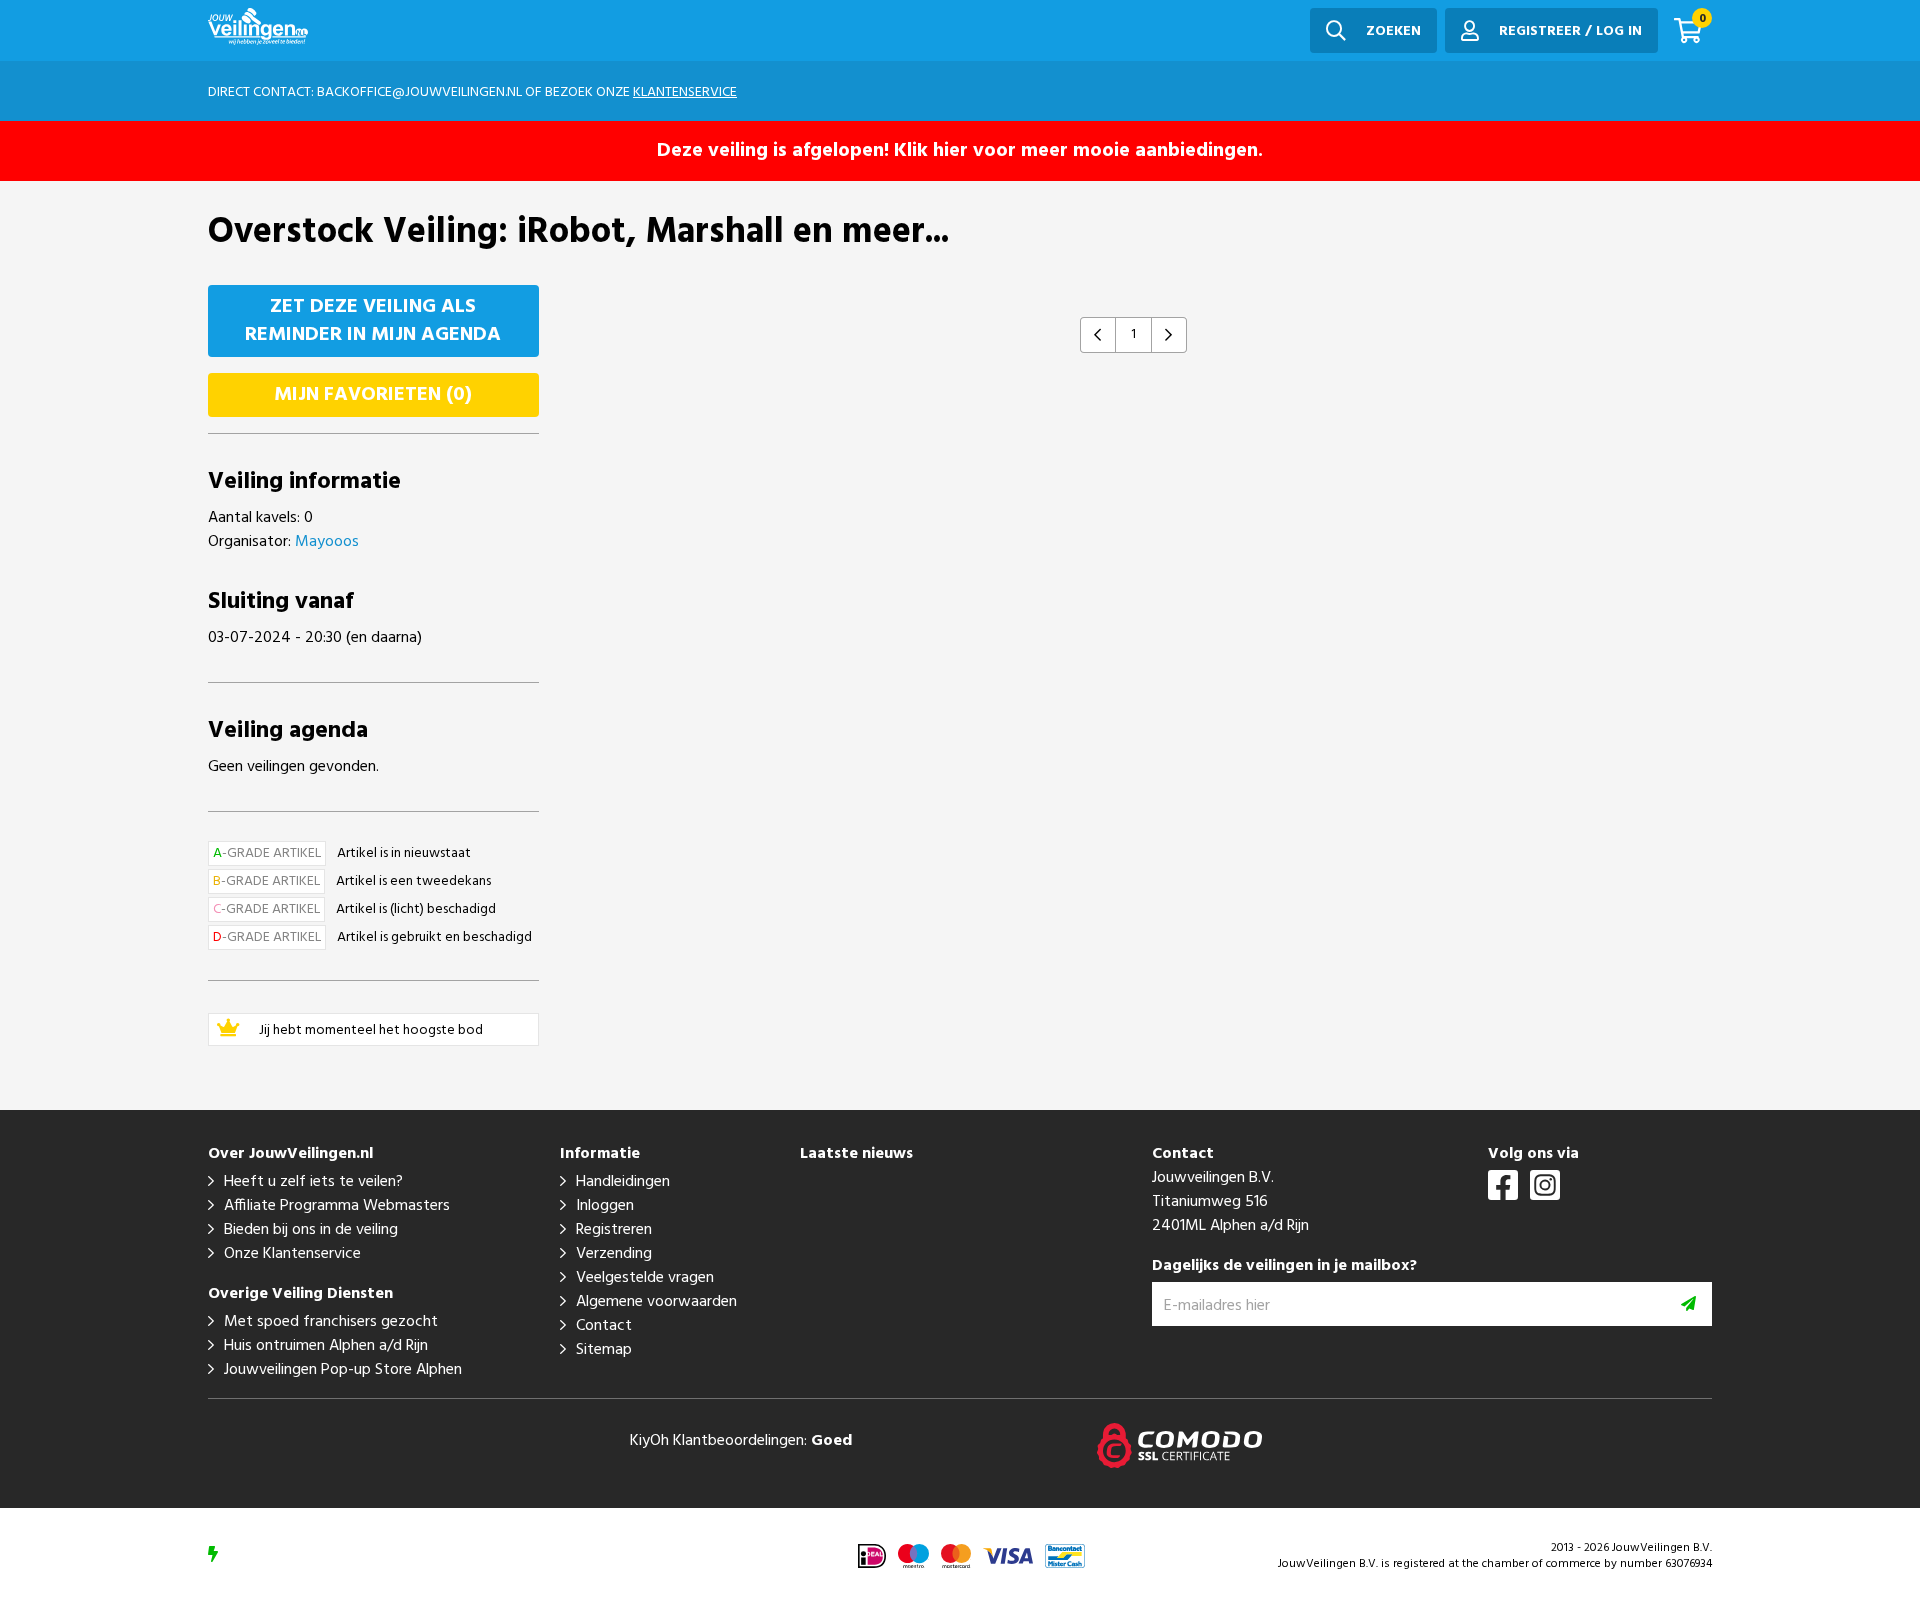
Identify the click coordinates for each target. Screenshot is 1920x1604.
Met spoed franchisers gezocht (331, 1322)
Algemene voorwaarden (656, 1302)
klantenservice (685, 92)
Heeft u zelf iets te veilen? (313, 1182)
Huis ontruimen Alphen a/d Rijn (326, 1346)
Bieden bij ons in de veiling (311, 1230)
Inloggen (605, 1206)
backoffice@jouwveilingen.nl (419, 92)
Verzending (614, 1254)
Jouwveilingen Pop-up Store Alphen (343, 1370)
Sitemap (604, 1350)
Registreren (614, 1230)
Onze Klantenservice (292, 1254)
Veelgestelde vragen (645, 1278)
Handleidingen (623, 1182)
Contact (604, 1326)
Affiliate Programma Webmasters (337, 1206)
